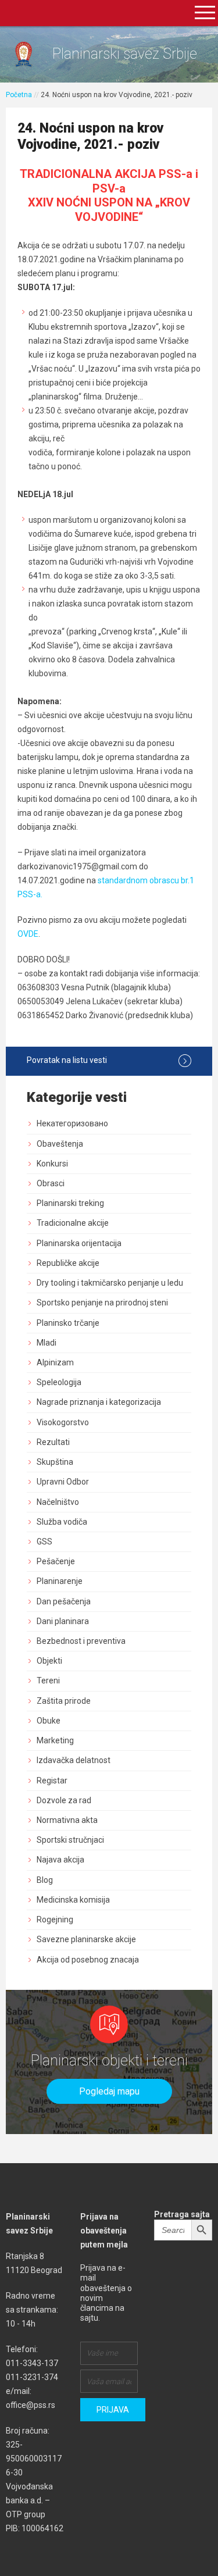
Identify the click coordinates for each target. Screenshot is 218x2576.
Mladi (47, 1343)
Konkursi (52, 1164)
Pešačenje (56, 1561)
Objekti (49, 1661)
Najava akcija (60, 1860)
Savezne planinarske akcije (86, 1939)
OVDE (28, 934)
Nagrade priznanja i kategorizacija (99, 1402)
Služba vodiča (62, 1522)
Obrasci (51, 1183)
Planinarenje (60, 1581)
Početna (19, 95)
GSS (44, 1542)
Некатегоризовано (72, 1123)
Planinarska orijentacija (79, 1243)
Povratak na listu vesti (67, 1060)
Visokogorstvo (63, 1422)
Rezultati (53, 1442)
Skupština (55, 1462)
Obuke (49, 1721)
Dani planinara (63, 1621)
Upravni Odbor (63, 1482)
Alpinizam (55, 1362)
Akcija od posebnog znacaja (88, 1960)
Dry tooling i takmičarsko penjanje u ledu (110, 1283)
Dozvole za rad (64, 1800)
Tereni (48, 1681)
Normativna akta (67, 1820)
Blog (45, 1880)
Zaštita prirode (64, 1701)
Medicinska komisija (73, 1900)
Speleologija (59, 1382)
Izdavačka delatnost (74, 1760)
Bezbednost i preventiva (81, 1641)
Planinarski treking (70, 1203)
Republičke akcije (68, 1263)
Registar (52, 1781)
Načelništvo (58, 1502)
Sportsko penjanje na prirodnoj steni (102, 1303)
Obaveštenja (60, 1144)
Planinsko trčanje (68, 1323)
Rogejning (55, 1919)
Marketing (55, 1740)
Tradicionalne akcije (73, 1223)
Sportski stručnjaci (70, 1840)
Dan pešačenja (64, 1601)
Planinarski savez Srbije (125, 54)
